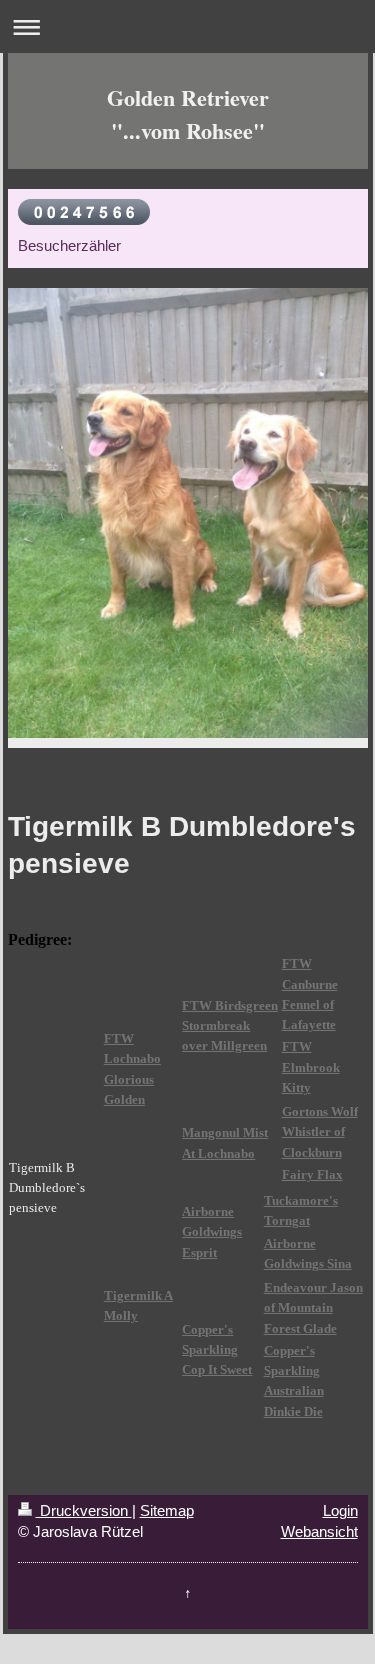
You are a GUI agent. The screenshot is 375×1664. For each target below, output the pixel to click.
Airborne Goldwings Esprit (212, 1232)
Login (340, 1510)
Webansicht (319, 1531)
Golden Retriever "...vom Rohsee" (188, 114)
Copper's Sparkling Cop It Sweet (217, 1350)
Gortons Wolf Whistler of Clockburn (320, 1132)
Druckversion (84, 1510)
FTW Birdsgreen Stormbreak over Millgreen (230, 1026)
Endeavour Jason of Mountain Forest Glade (313, 1308)
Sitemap (167, 1510)
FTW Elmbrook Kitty (311, 1067)
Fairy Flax (312, 1174)
